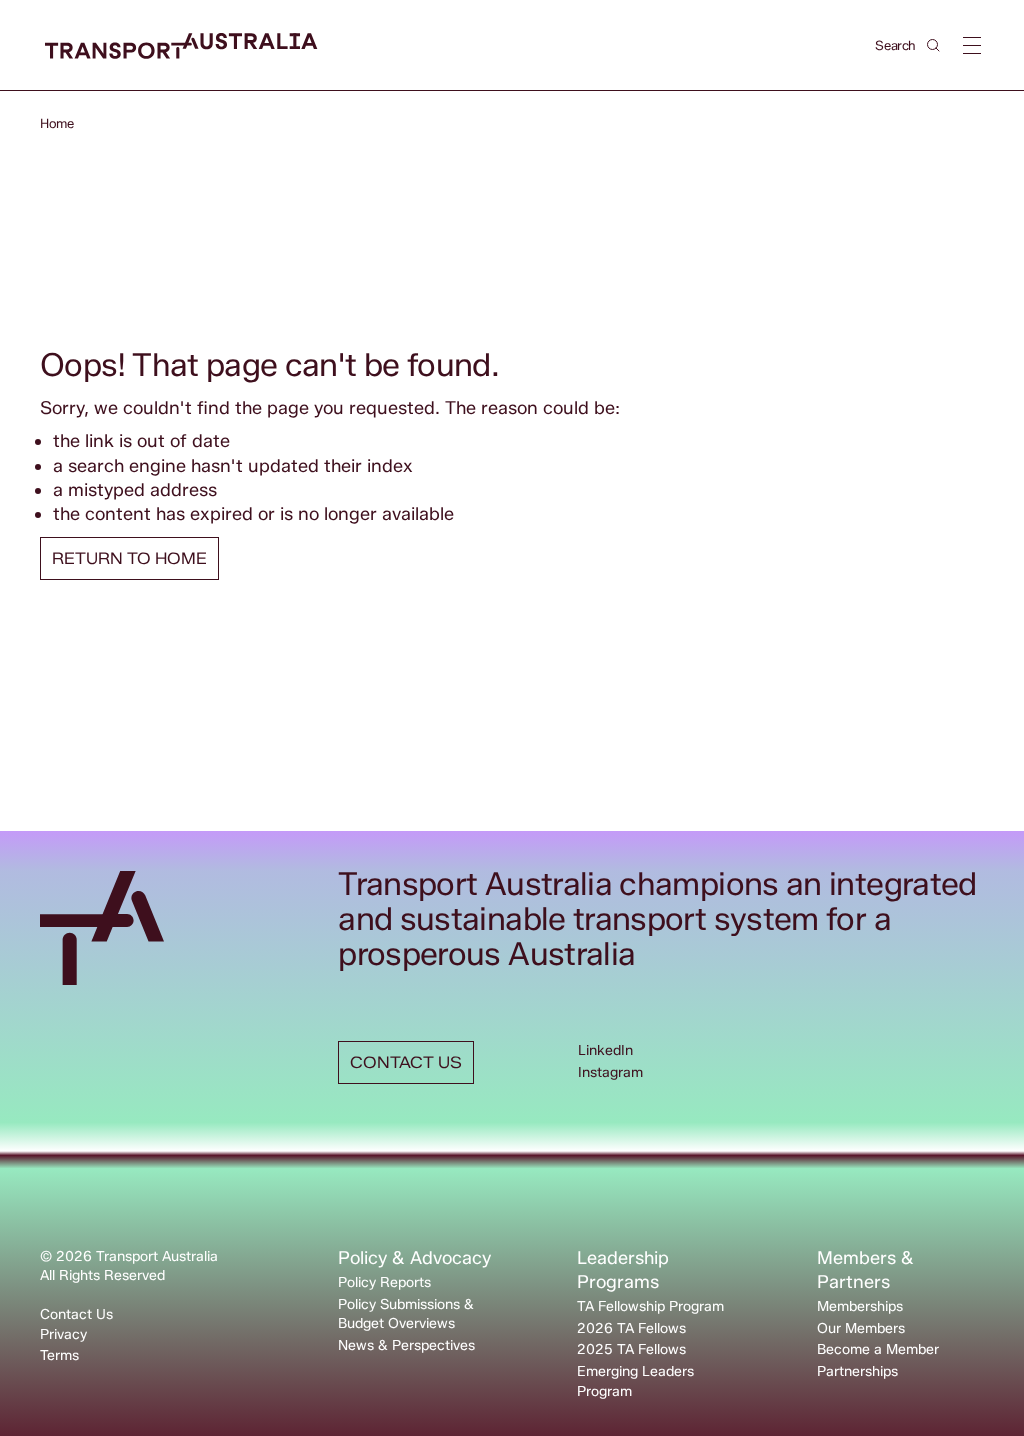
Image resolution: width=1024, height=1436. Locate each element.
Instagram (610, 1072)
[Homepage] (181, 46)
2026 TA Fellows (631, 1328)
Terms (59, 1355)
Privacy (63, 1334)
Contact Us (76, 1314)
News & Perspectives (406, 1345)
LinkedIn (605, 1050)
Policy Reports (384, 1282)
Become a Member (878, 1349)
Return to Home (129, 558)
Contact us (406, 1062)
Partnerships (857, 1371)
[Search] (933, 45)
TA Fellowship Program (650, 1306)
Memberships (860, 1306)
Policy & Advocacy (414, 1258)
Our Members (861, 1328)
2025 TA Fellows (631, 1349)
